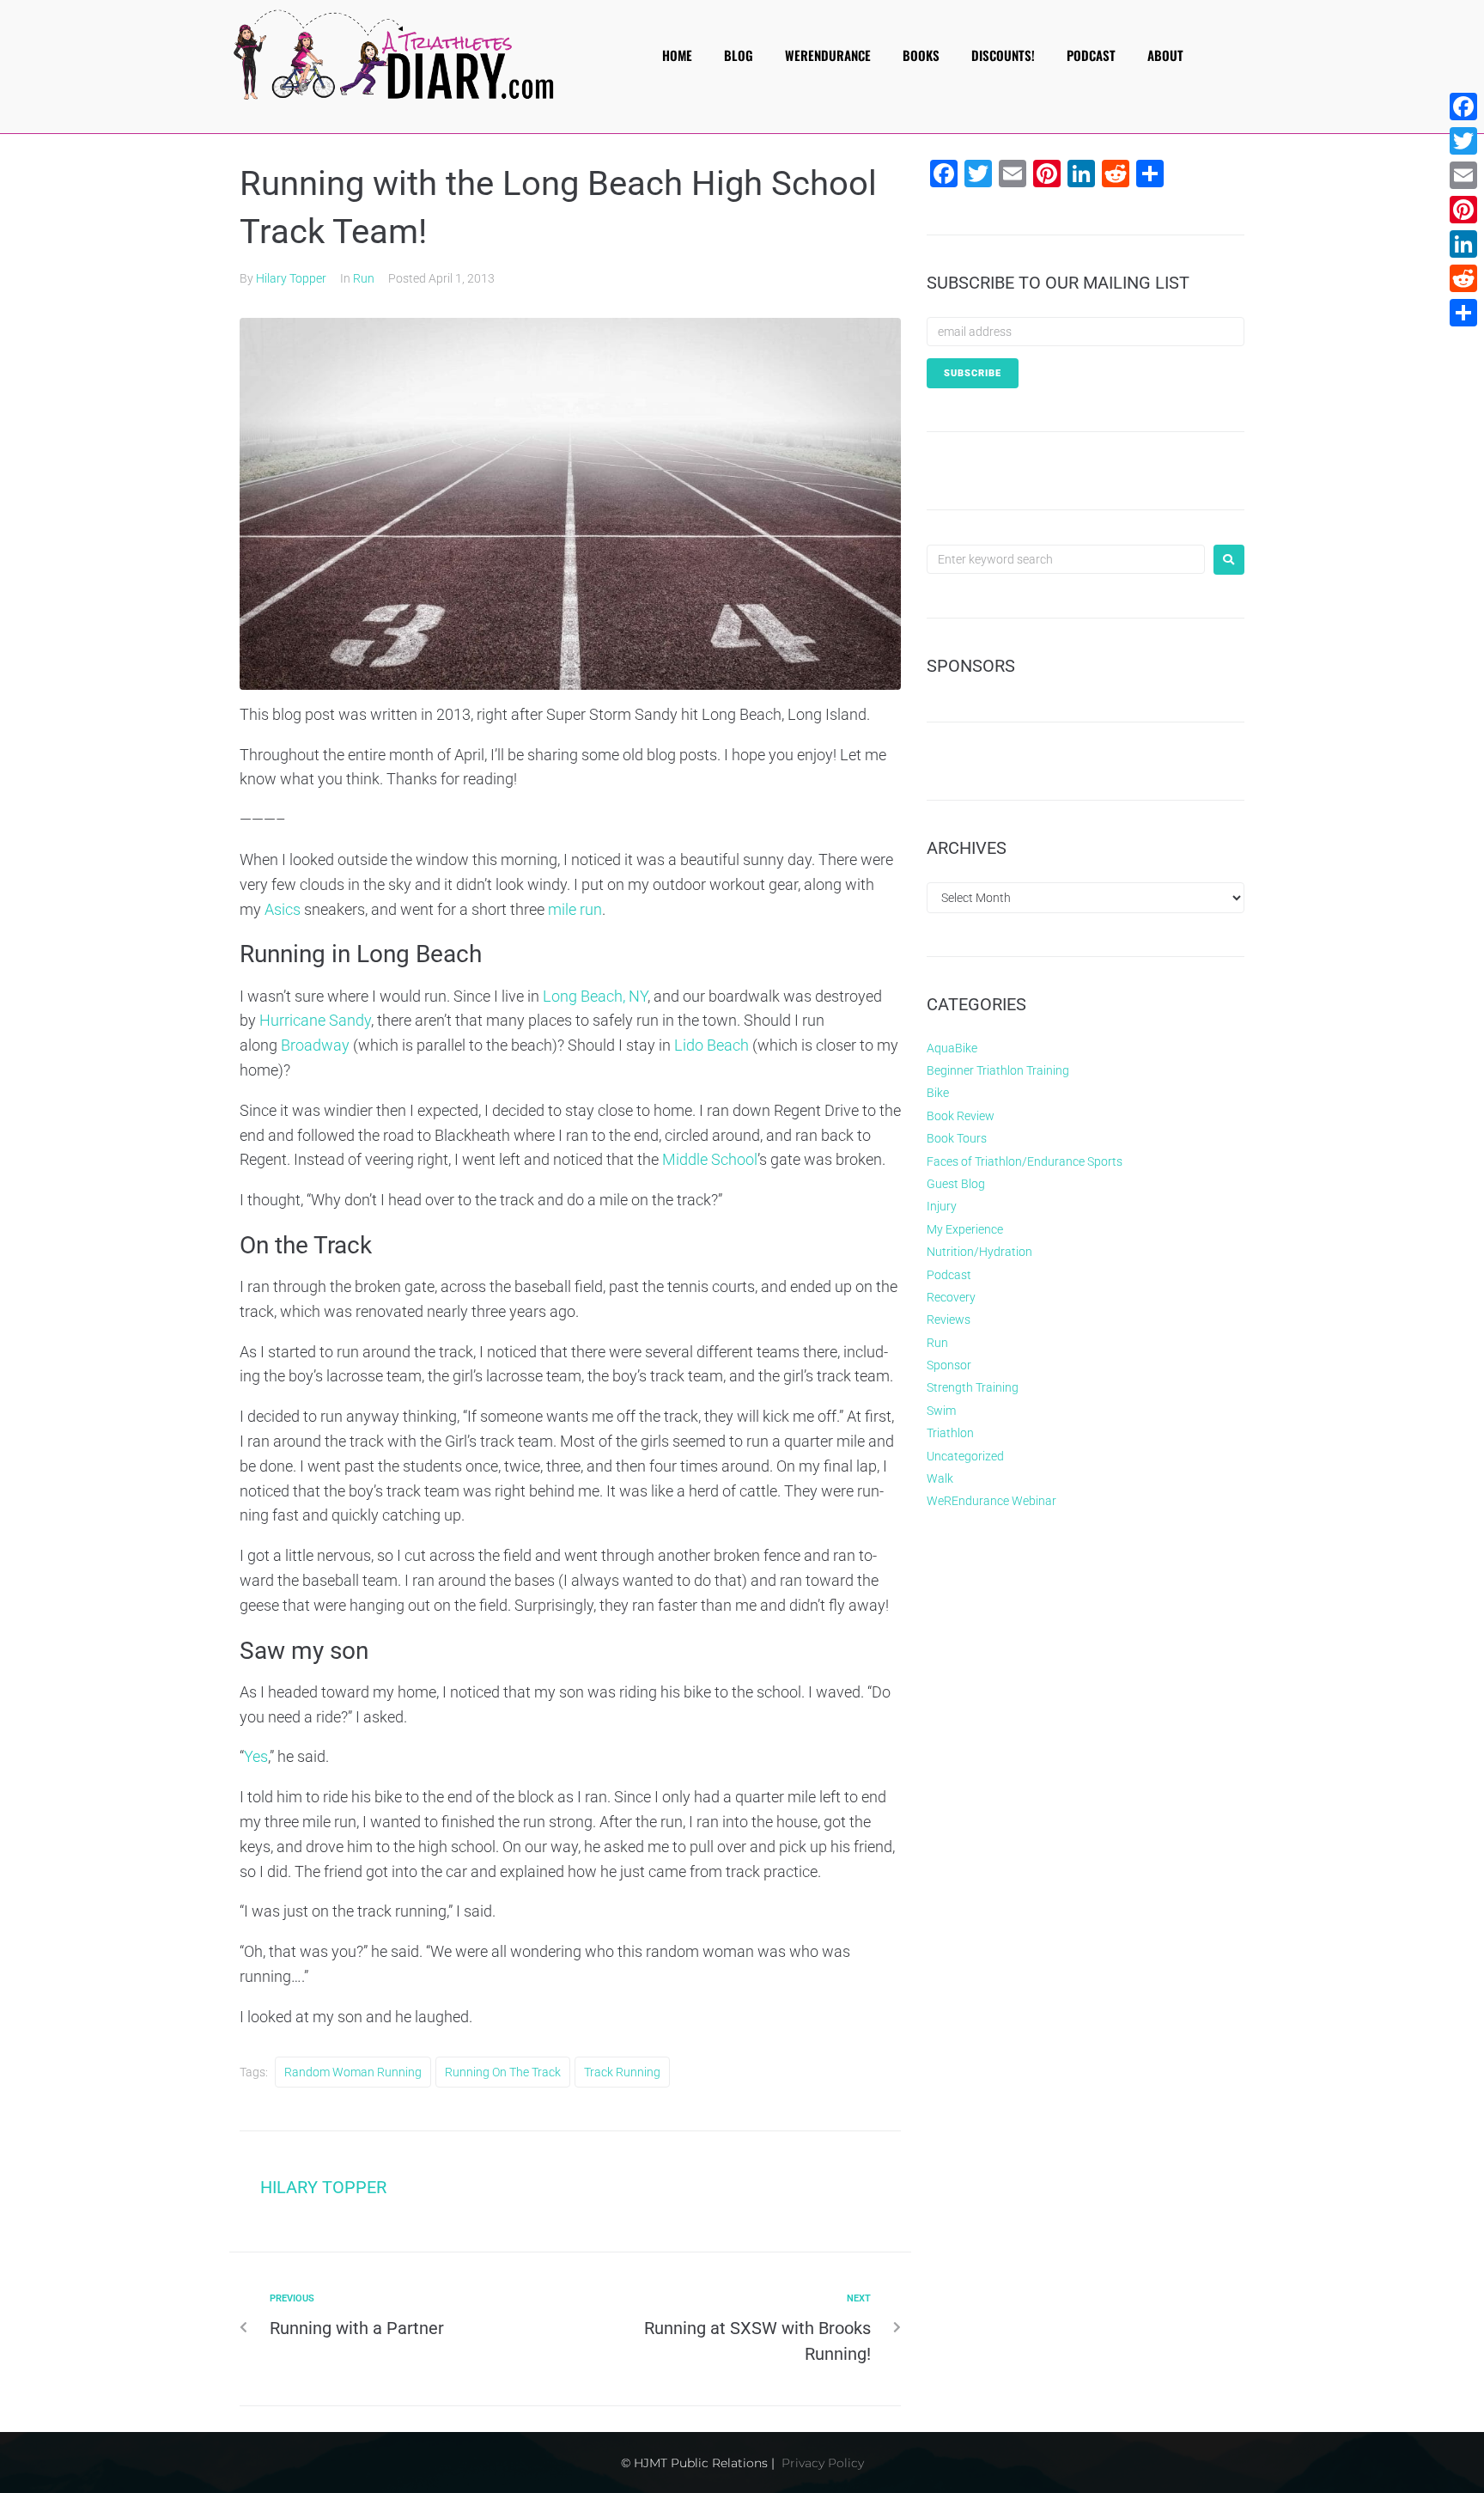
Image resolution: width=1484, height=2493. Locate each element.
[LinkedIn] (1463, 244)
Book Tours (957, 1138)
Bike (938, 1093)
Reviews (949, 1320)
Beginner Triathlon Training (998, 1070)
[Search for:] (1066, 559)
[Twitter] (1463, 141)
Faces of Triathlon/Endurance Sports (1025, 1161)
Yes (256, 1756)
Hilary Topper (291, 278)
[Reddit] (1463, 278)
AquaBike (952, 1048)
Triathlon (950, 1433)
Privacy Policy (823, 2463)
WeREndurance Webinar (991, 1501)
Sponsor (949, 1365)
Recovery (951, 1297)
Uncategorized (965, 1456)
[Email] (1463, 175)
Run (364, 278)
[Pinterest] (1463, 210)
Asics (283, 909)
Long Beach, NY (595, 996)
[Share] (1463, 313)
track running (622, 2072)
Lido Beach (712, 1045)
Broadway (315, 1045)
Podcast (949, 1275)
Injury (942, 1206)
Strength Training (973, 1387)
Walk (940, 1478)
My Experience (965, 1229)
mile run (575, 909)
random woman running (353, 2072)
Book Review (961, 1116)
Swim (941, 1411)
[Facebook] (1463, 107)
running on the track (503, 2072)
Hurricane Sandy (315, 1020)
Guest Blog (956, 1184)
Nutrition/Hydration (979, 1252)
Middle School (710, 1159)
